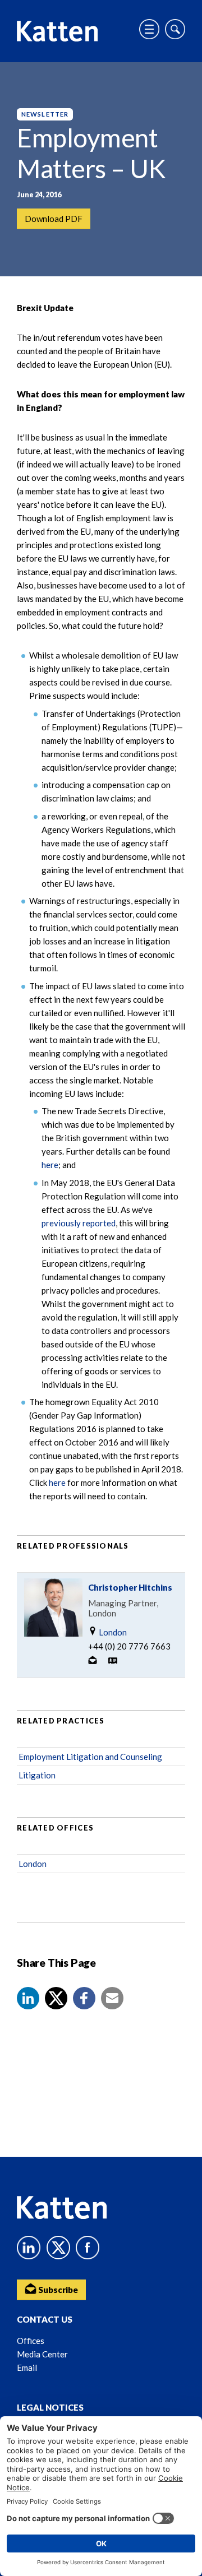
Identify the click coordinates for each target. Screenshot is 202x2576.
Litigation (37, 1775)
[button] (28, 1998)
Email (27, 2367)
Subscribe (57, 2290)
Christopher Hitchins (130, 1587)
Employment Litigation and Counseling (90, 1757)
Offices (31, 2341)
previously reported (79, 1223)
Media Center (42, 2354)
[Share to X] (56, 1998)
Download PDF (54, 219)
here (50, 1165)
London (112, 1632)
